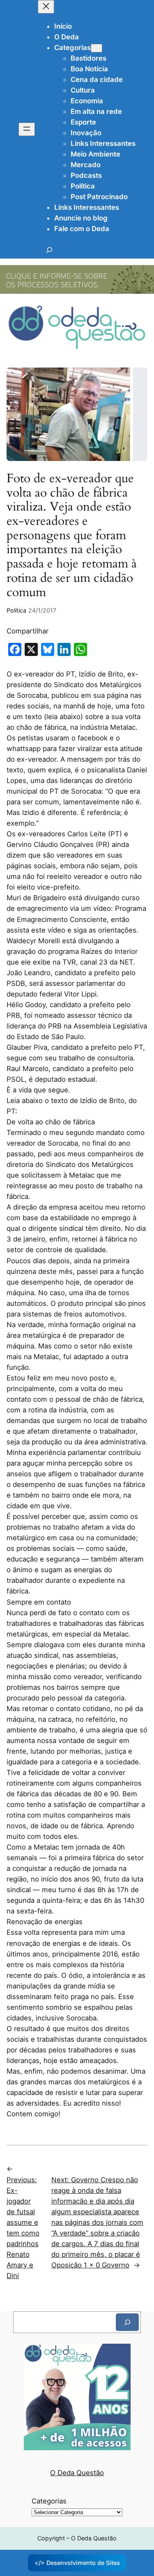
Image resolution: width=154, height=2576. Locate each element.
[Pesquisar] (127, 2322)
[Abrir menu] (27, 129)
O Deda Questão (77, 2473)
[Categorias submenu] (97, 48)
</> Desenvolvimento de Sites (77, 2563)
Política (16, 610)
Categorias (49, 2501)
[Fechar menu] (46, 7)
